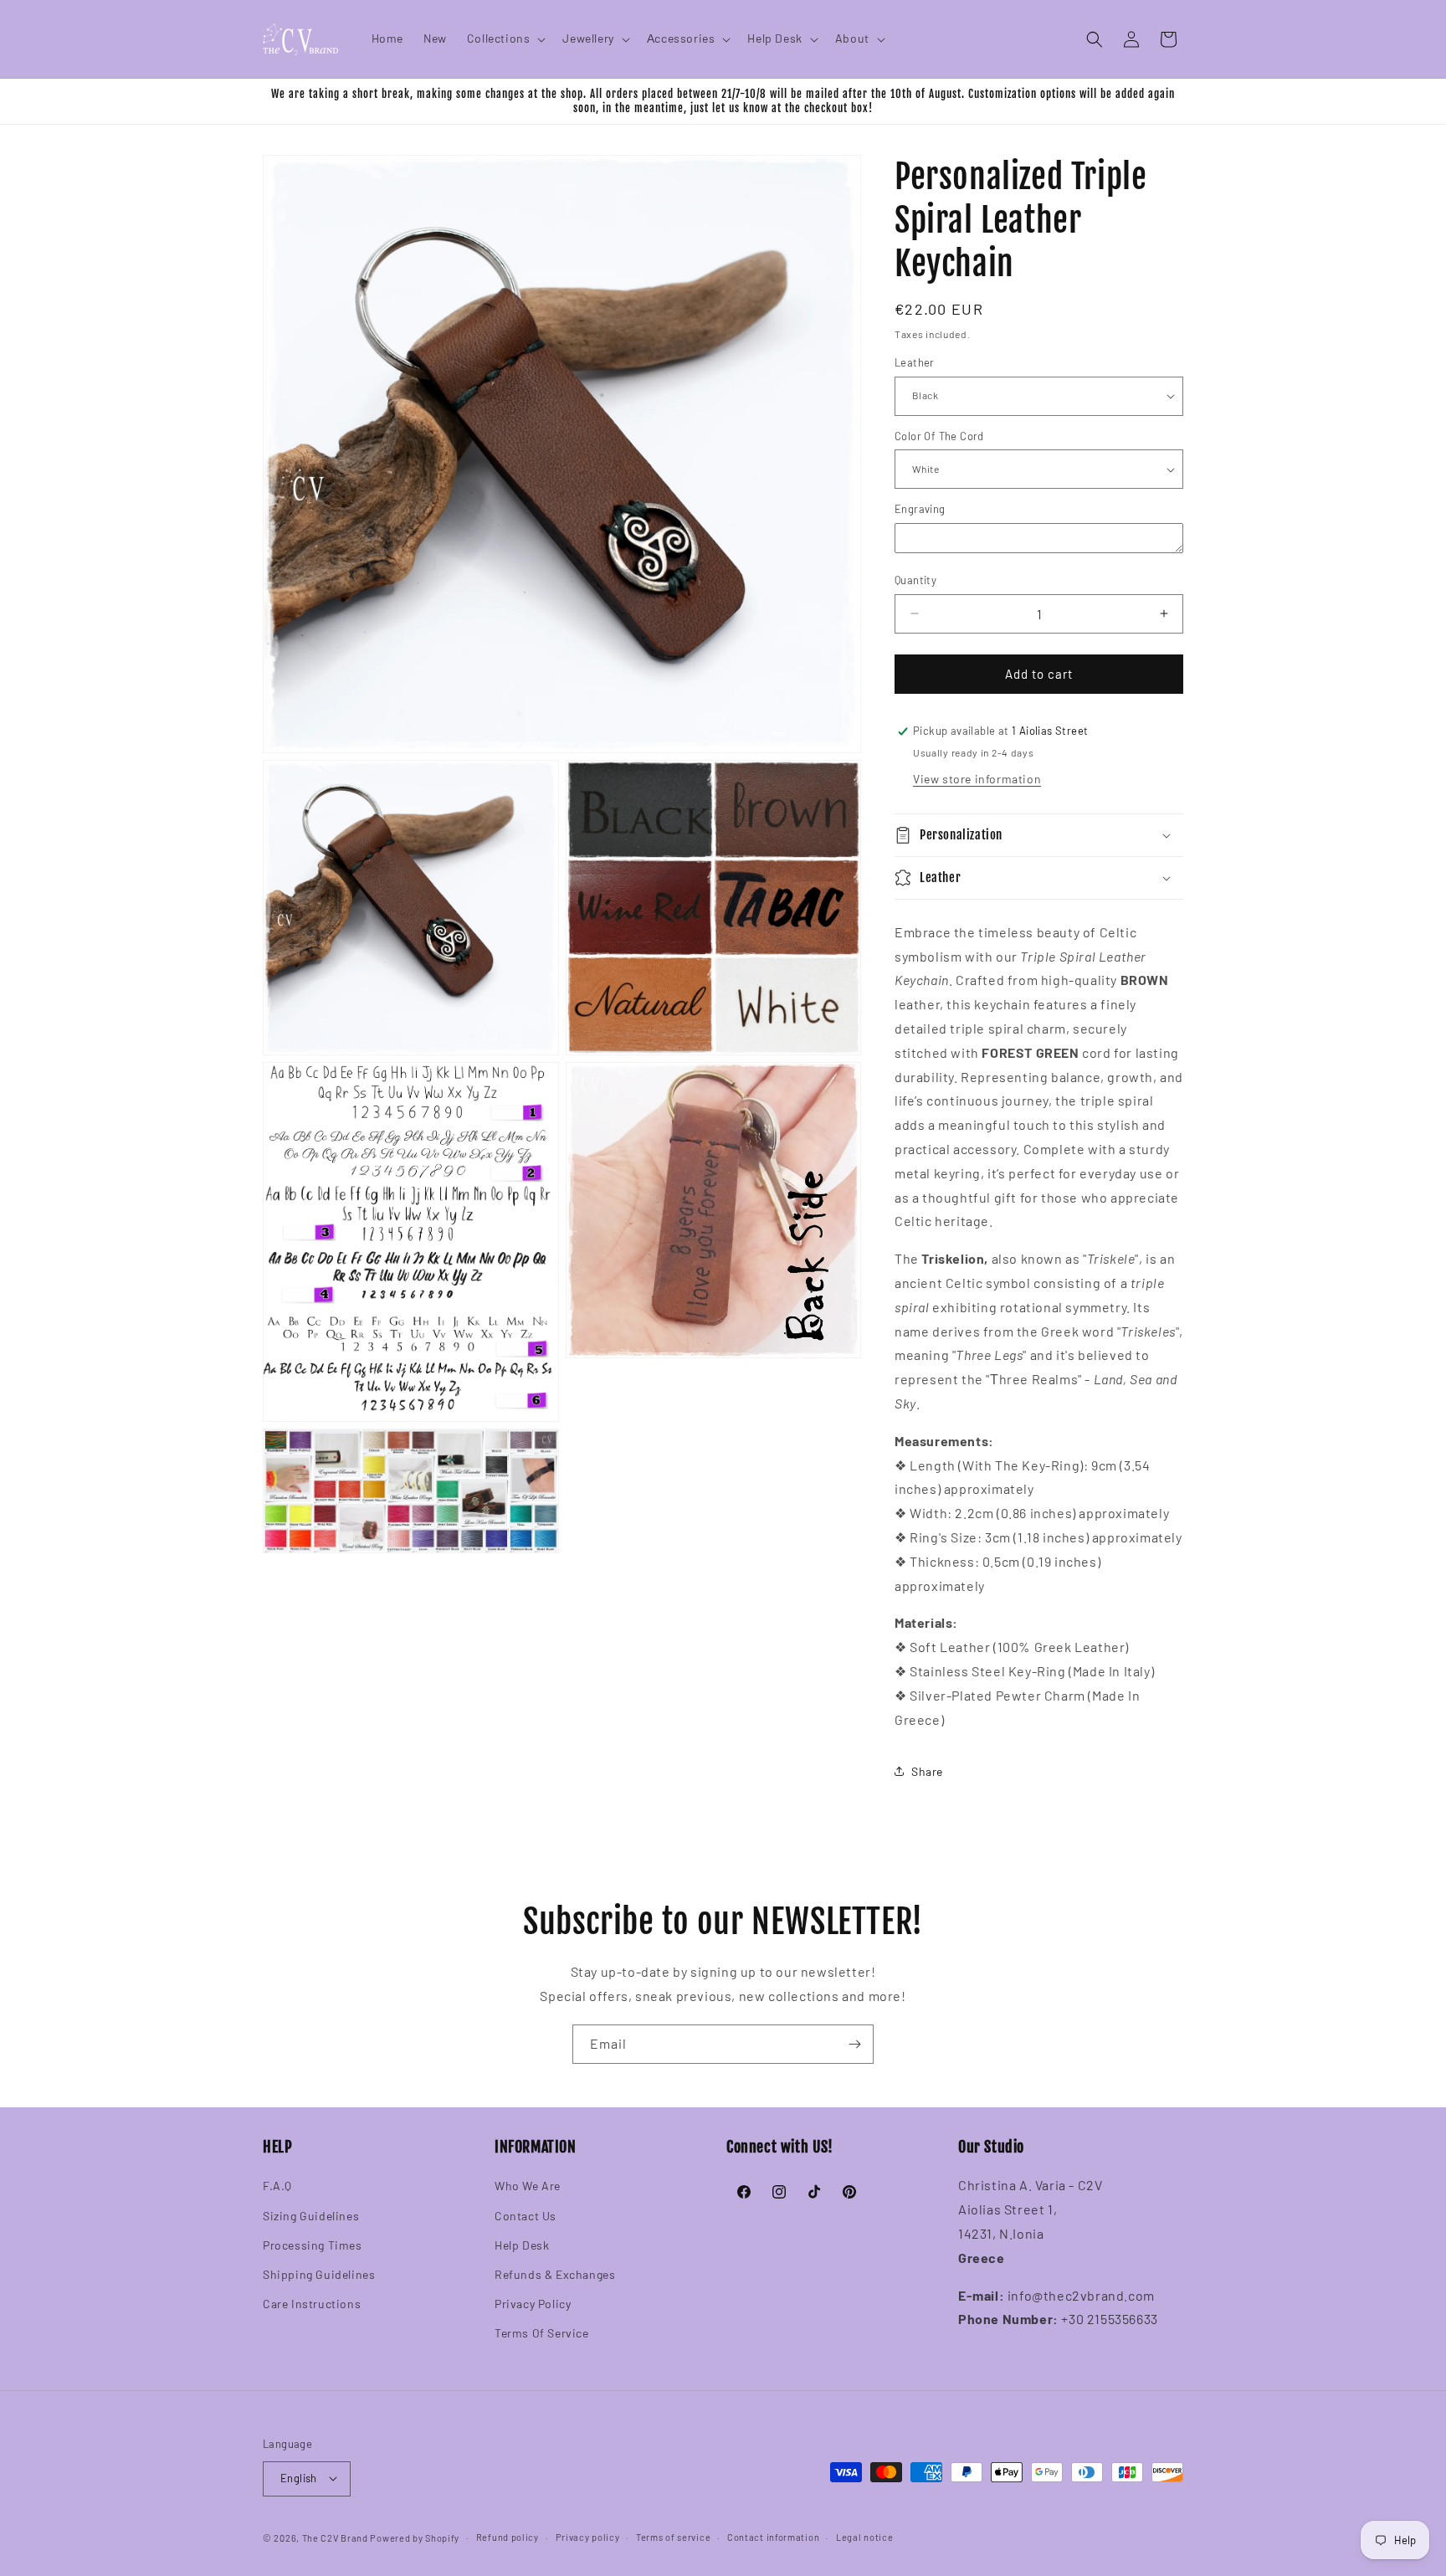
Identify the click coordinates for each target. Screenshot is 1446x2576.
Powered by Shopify (415, 2537)
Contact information (773, 2536)
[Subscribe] (854, 2044)
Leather (915, 362)
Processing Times (313, 2245)
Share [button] (927, 1771)
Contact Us (526, 2216)
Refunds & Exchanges (555, 2274)
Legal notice (864, 2536)
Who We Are (528, 2186)
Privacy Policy (533, 2304)
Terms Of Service (542, 2334)
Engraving (920, 509)
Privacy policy (588, 2536)
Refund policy (508, 2536)
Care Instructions (312, 2304)
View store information (977, 779)
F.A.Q (277, 2186)
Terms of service (673, 2536)
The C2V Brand (335, 2537)
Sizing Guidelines (311, 2216)
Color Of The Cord (939, 436)
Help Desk (522, 2245)
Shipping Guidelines (319, 2274)
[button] (505, 38)
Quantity (915, 580)
